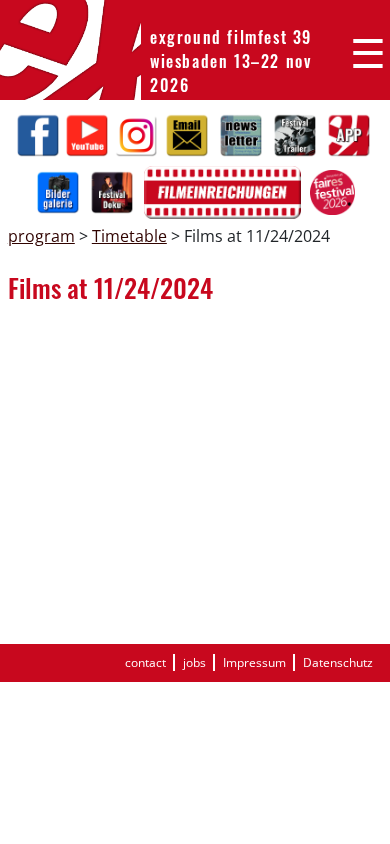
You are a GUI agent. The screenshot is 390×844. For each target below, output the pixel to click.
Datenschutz (338, 662)
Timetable (129, 236)
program (41, 236)
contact (145, 662)
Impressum (254, 662)
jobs (194, 662)
